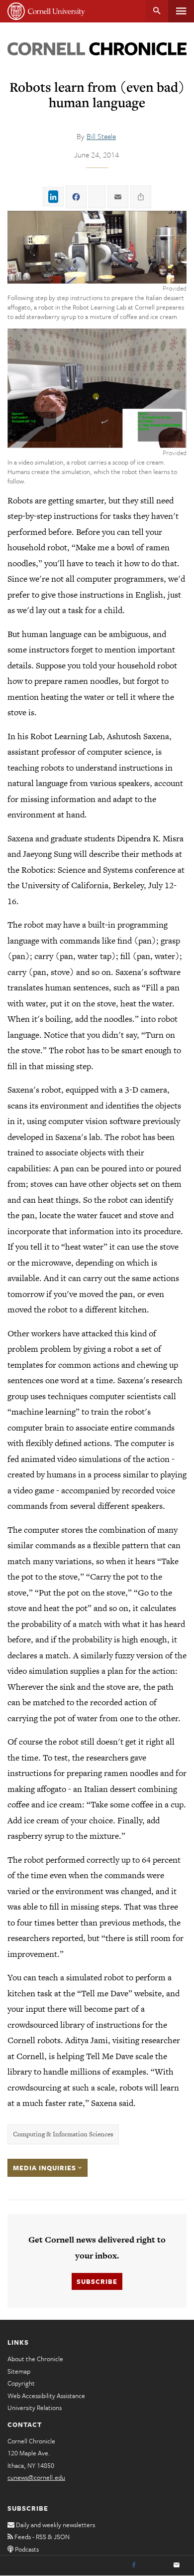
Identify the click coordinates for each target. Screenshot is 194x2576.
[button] (97, 247)
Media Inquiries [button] (46, 2168)
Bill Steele (101, 136)
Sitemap (19, 2371)
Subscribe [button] (97, 2281)
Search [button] (157, 11)
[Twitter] (155, 2566)
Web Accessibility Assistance (46, 2396)
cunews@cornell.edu (36, 2477)
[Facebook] (134, 2566)
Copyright (21, 2383)
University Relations (35, 2408)
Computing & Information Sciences (63, 2134)
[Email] (177, 2566)
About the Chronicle (35, 2359)
